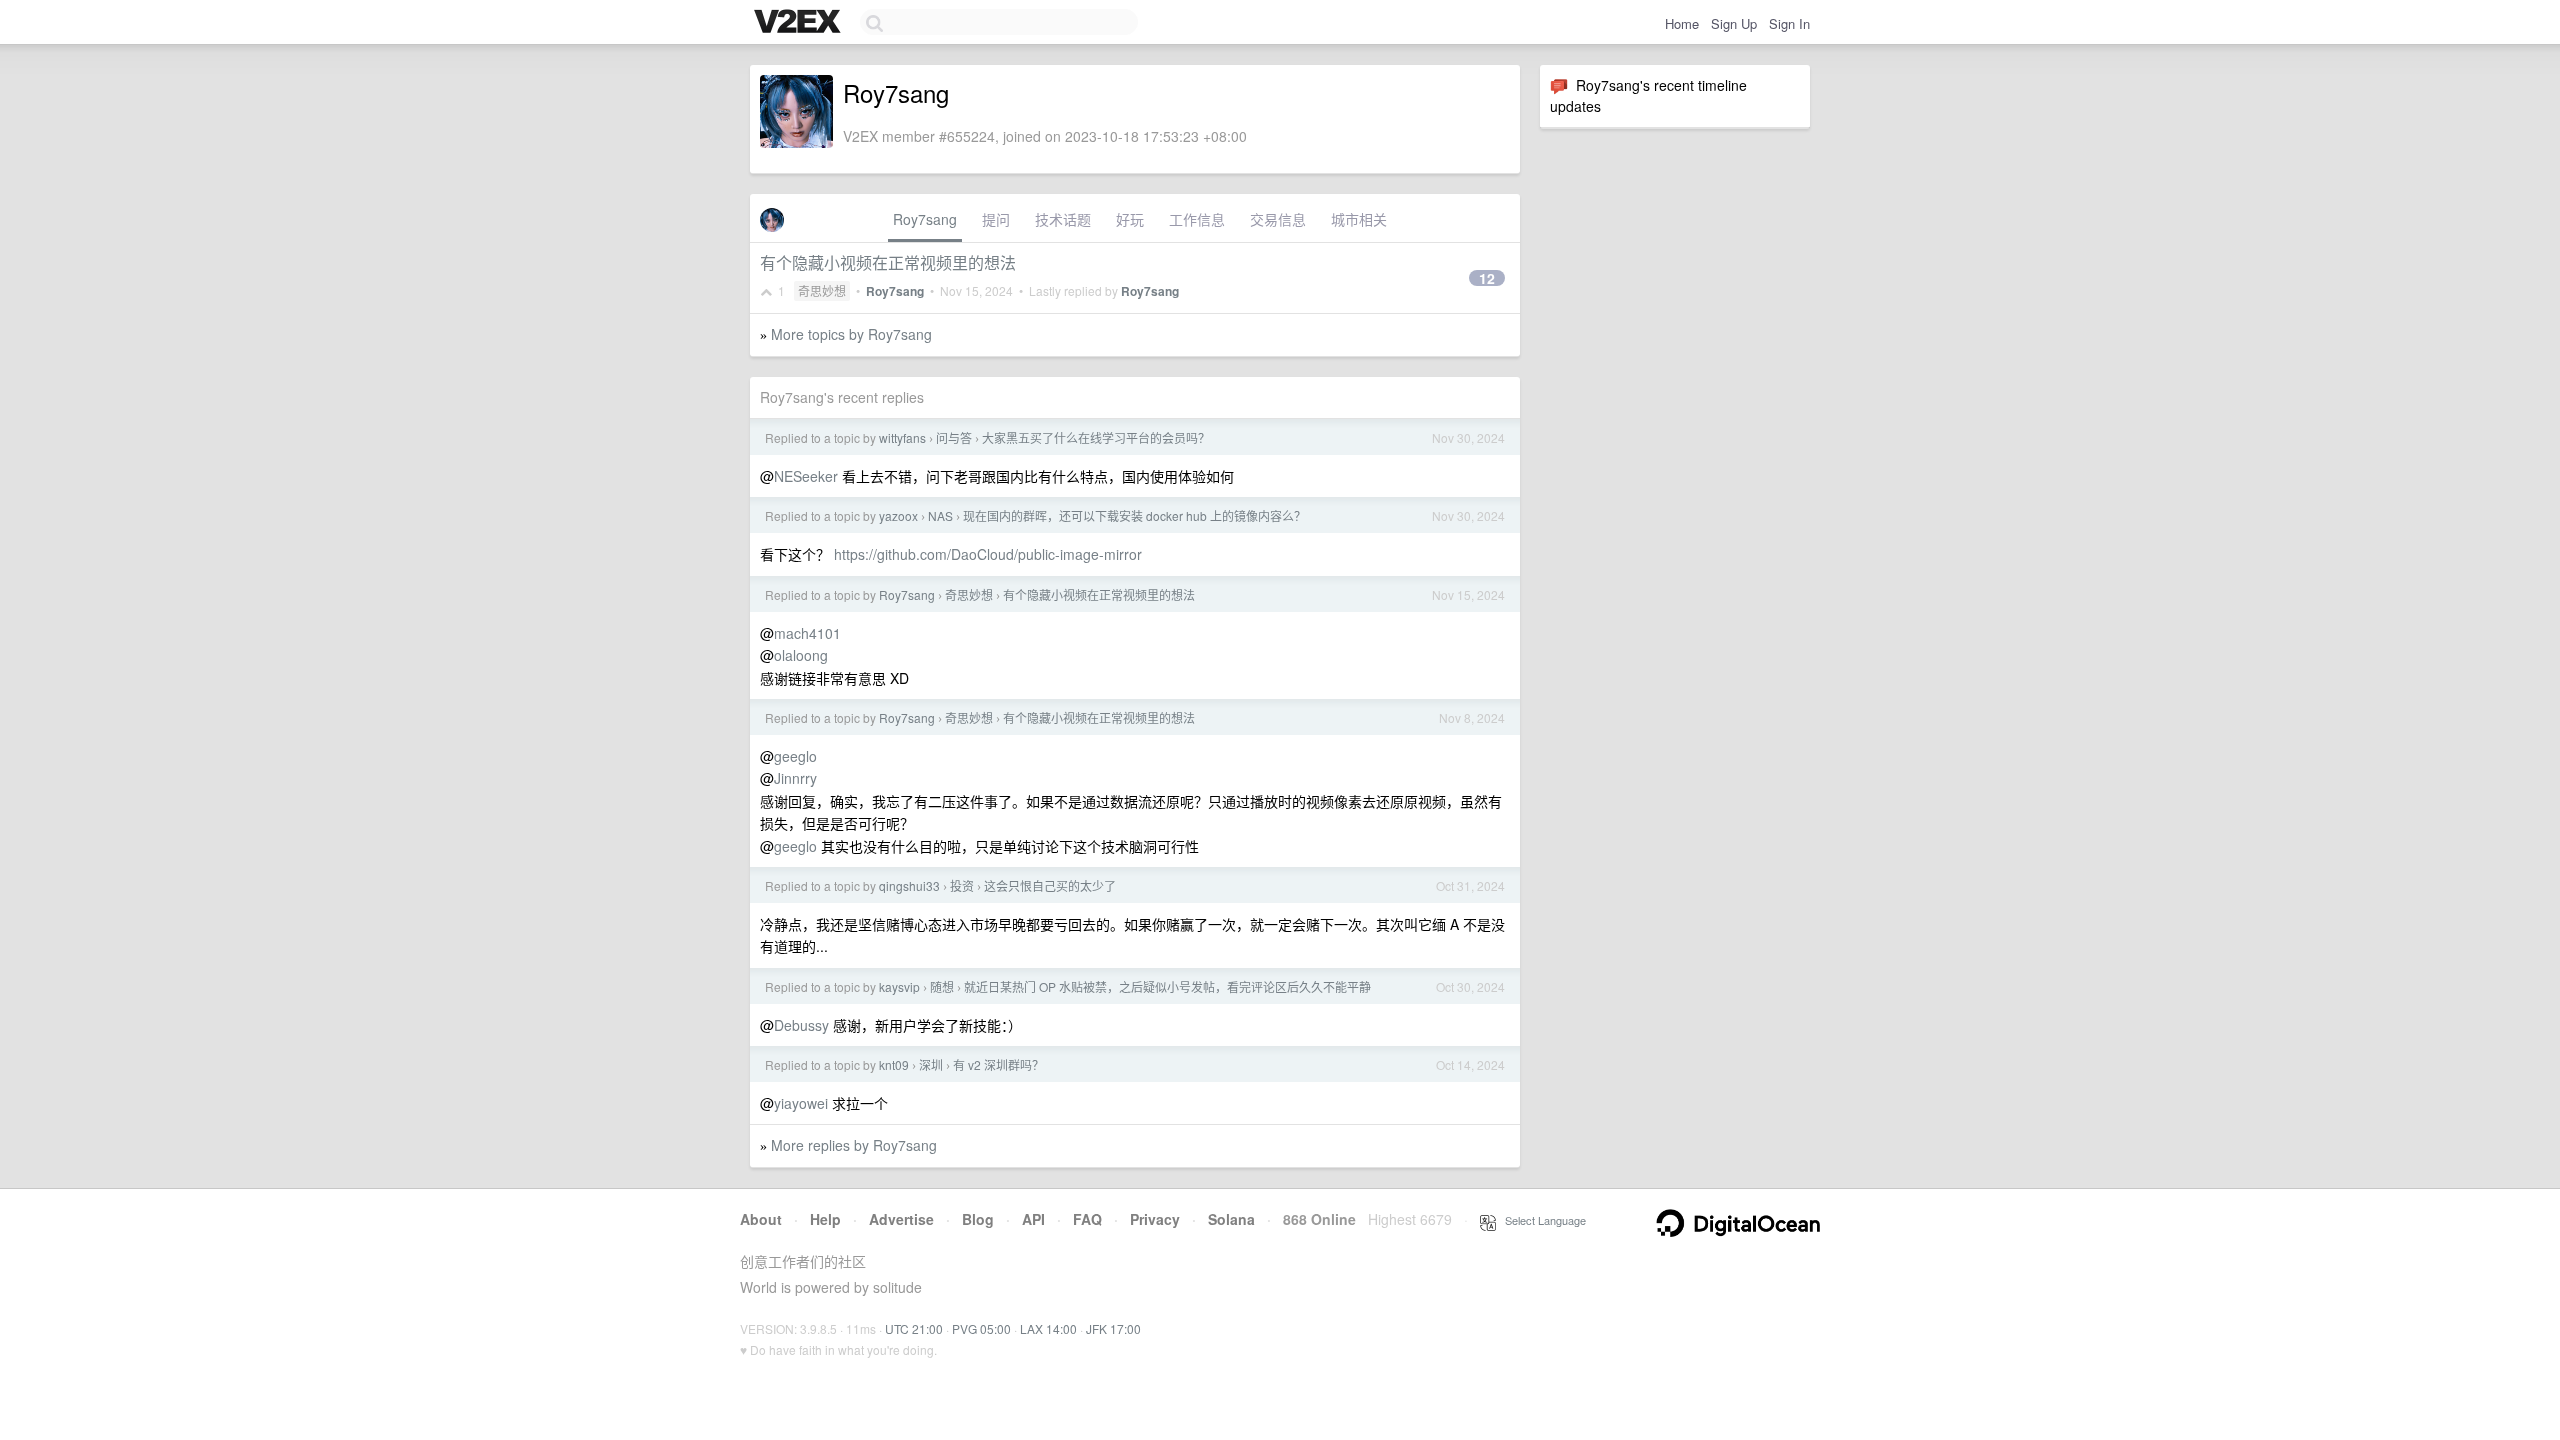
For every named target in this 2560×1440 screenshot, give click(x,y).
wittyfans (902, 437)
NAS (940, 515)
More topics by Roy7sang (851, 334)
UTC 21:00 (914, 1328)
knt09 (894, 1064)
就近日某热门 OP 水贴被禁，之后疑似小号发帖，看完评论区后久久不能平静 (1167, 986)
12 (1487, 278)
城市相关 (1359, 219)
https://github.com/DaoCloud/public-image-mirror (988, 554)
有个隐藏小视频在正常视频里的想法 (888, 262)
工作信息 (1197, 219)
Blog (978, 1219)
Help (825, 1219)
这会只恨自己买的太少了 (1050, 885)
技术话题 (1063, 219)
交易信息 (1278, 219)
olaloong (801, 655)
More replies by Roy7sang (854, 1145)
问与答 (954, 437)
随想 (942, 986)
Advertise (901, 1219)
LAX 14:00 (1048, 1328)
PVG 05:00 (981, 1328)
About (761, 1219)
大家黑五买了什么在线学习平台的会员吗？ (1096, 437)
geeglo (795, 756)
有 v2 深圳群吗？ (998, 1064)
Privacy (1155, 1219)
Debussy (801, 1025)
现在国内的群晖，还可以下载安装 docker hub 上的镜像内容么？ (1134, 515)
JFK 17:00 (1113, 1328)
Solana (1231, 1219)
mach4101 (807, 633)
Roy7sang (925, 219)
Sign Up (1734, 23)
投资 (962, 885)
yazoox (898, 515)
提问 (996, 219)
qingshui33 (909, 885)
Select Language (1541, 1220)
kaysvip (899, 986)
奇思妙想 (822, 290)
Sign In (1789, 23)
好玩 (1130, 219)
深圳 (931, 1064)
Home (1682, 23)
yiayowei (801, 1103)
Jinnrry (795, 778)
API (1033, 1219)
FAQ (1087, 1219)
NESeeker (806, 476)
